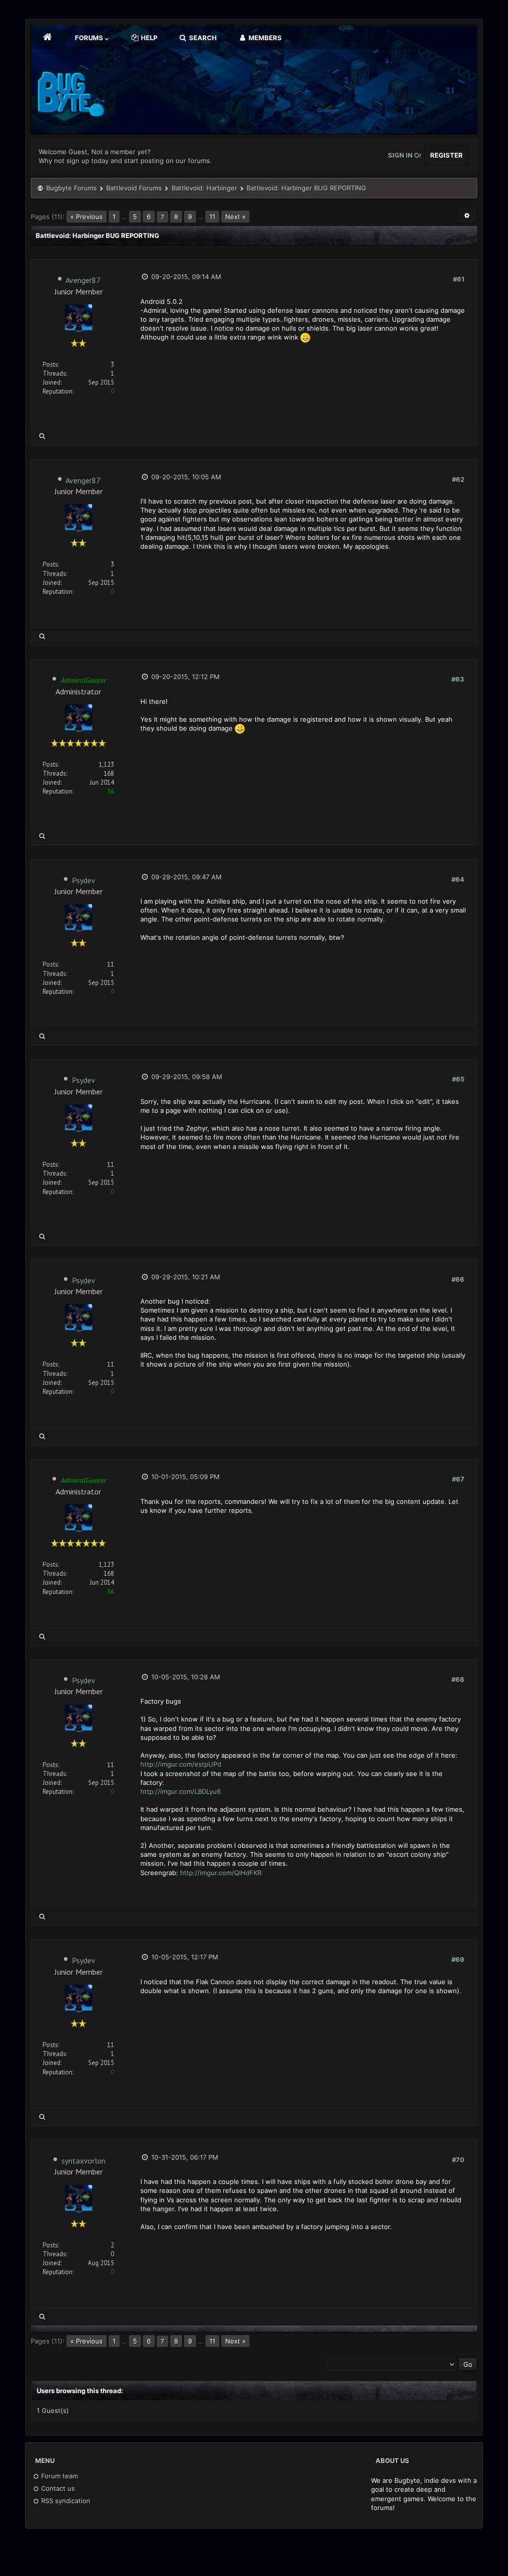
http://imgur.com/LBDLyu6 (181, 1791)
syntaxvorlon (84, 2161)
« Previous (87, 217)
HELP (148, 38)
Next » (235, 217)
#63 (458, 679)
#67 (458, 1479)
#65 (458, 1079)
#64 (458, 879)
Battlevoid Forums (134, 188)
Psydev (84, 880)
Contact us (57, 2488)
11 (212, 217)
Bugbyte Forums (71, 188)
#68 (458, 1679)
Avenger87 (83, 280)
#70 (458, 2160)
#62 (458, 479)
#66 (458, 1279)
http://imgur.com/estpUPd (181, 1764)
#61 (459, 279)
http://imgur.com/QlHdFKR (221, 1873)
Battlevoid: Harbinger (204, 188)
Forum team (59, 2476)
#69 (458, 1959)
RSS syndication (65, 2501)
